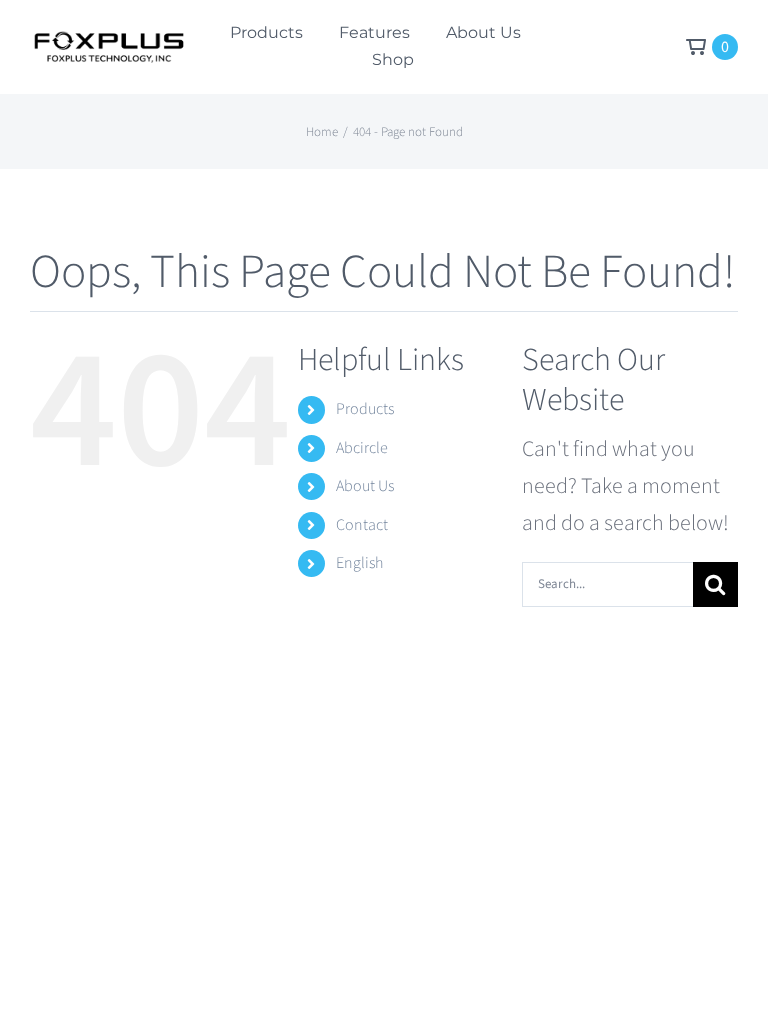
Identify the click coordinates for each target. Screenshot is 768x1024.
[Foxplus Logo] (108, 42)
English (359, 563)
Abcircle (362, 448)
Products (365, 409)
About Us (365, 486)
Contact (362, 525)
